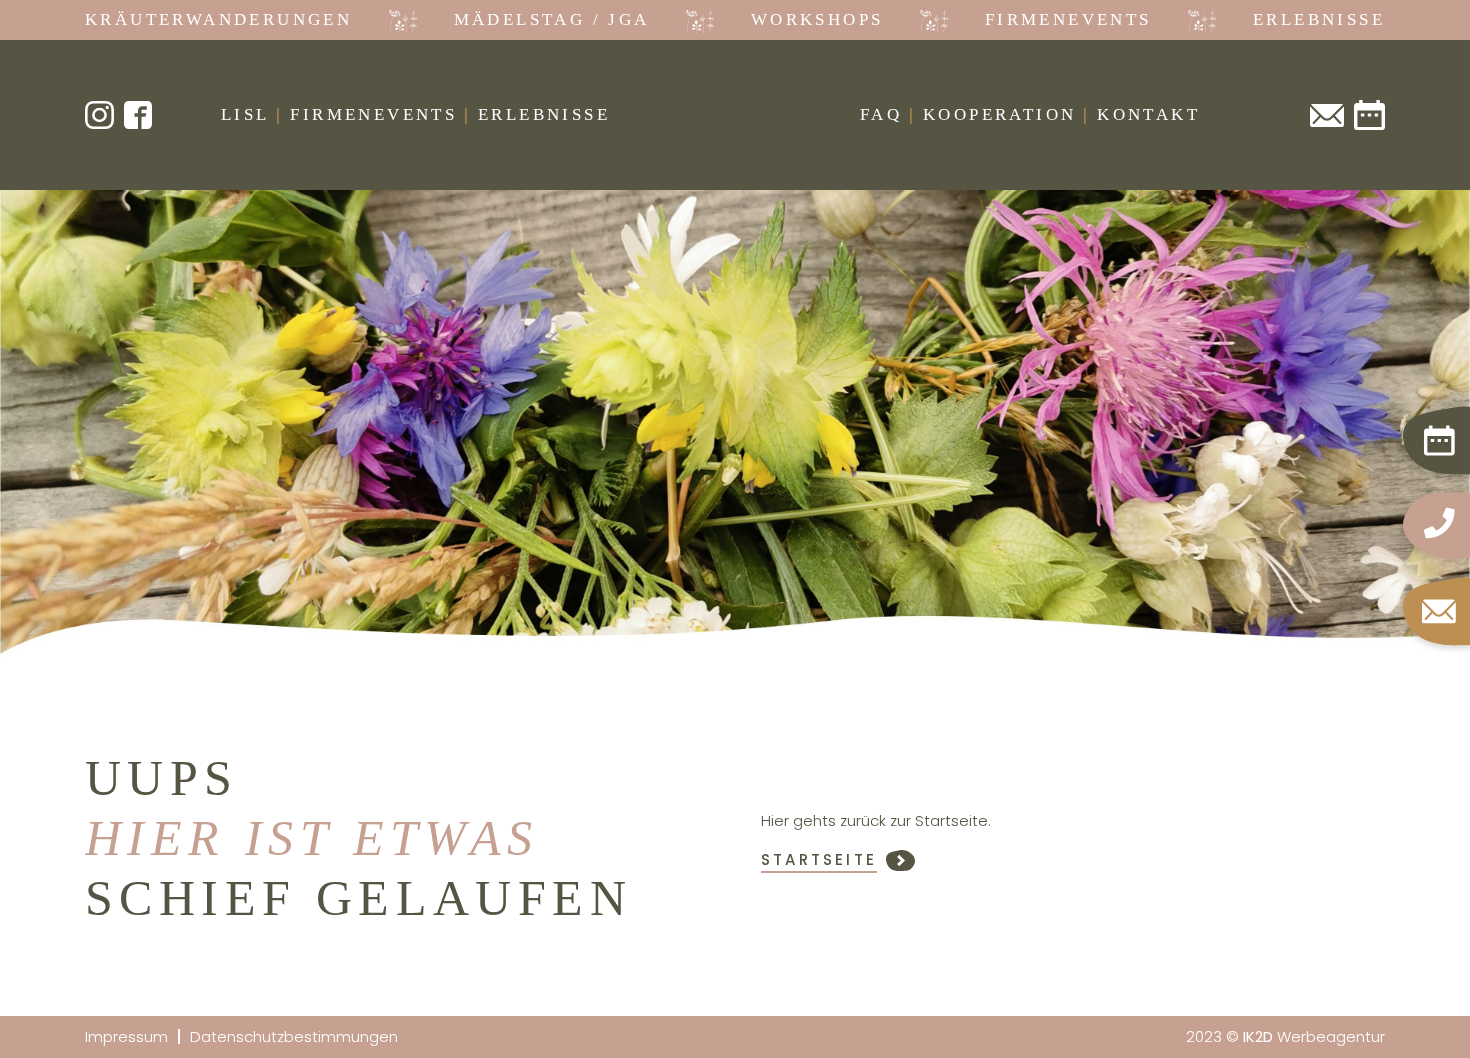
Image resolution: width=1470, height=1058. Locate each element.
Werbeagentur (1314, 1036)
